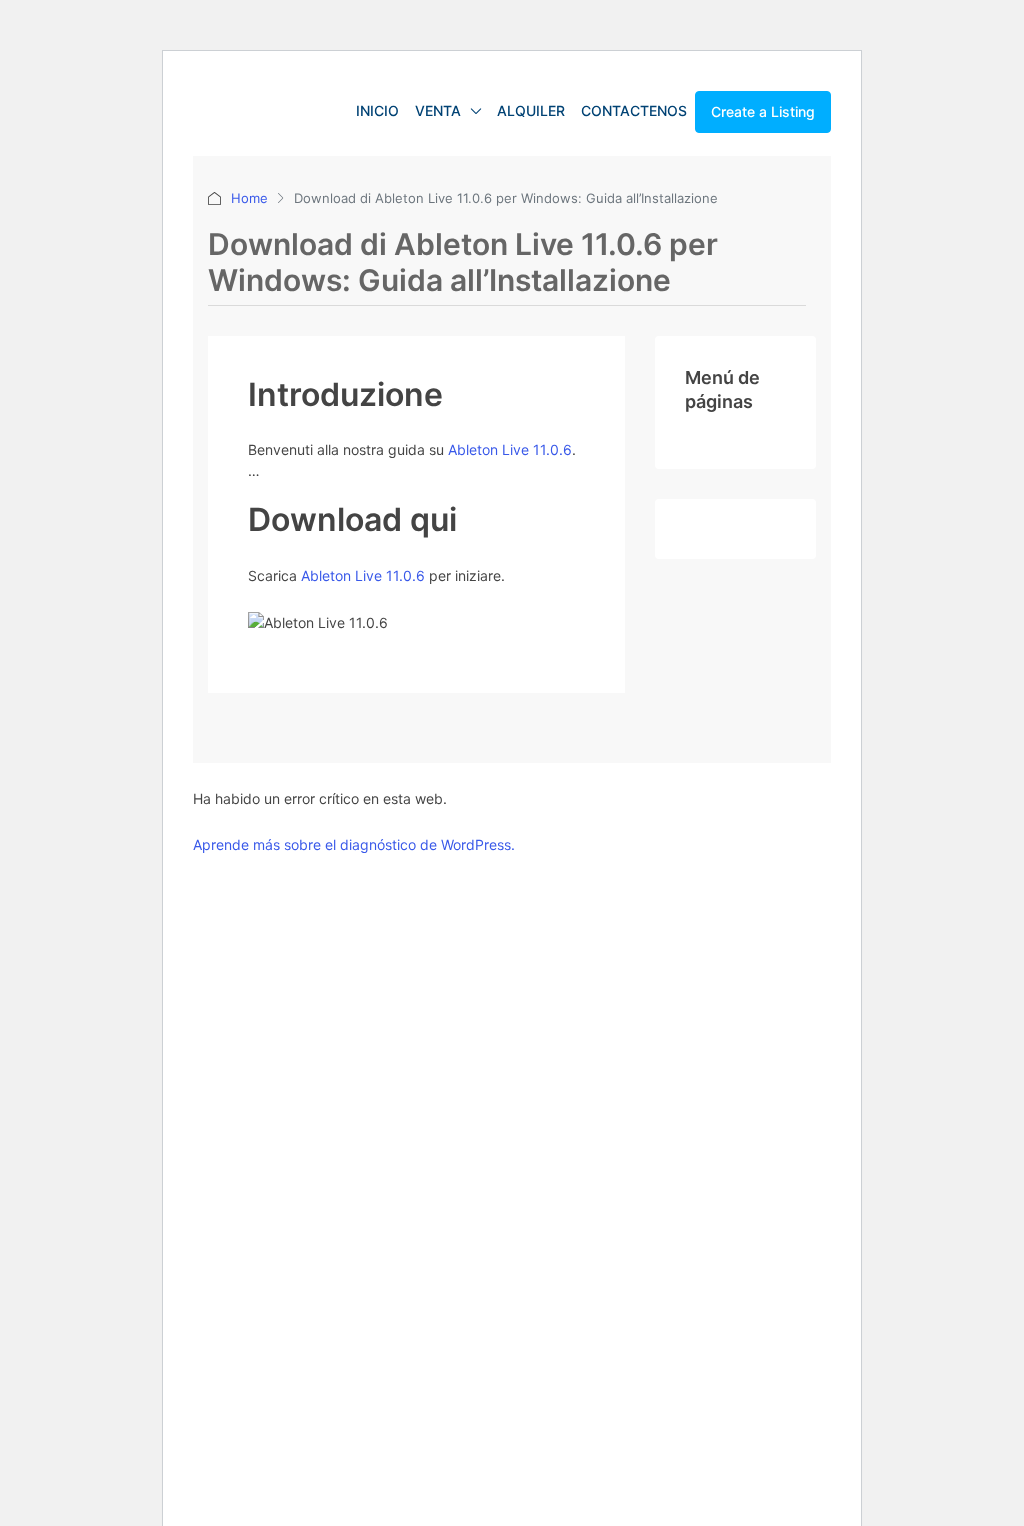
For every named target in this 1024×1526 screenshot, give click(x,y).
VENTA (438, 110)
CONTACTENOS (634, 110)
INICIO (377, 110)
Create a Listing (763, 111)
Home (249, 198)
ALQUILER (531, 110)
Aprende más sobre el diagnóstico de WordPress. (354, 844)
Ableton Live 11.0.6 (510, 449)
